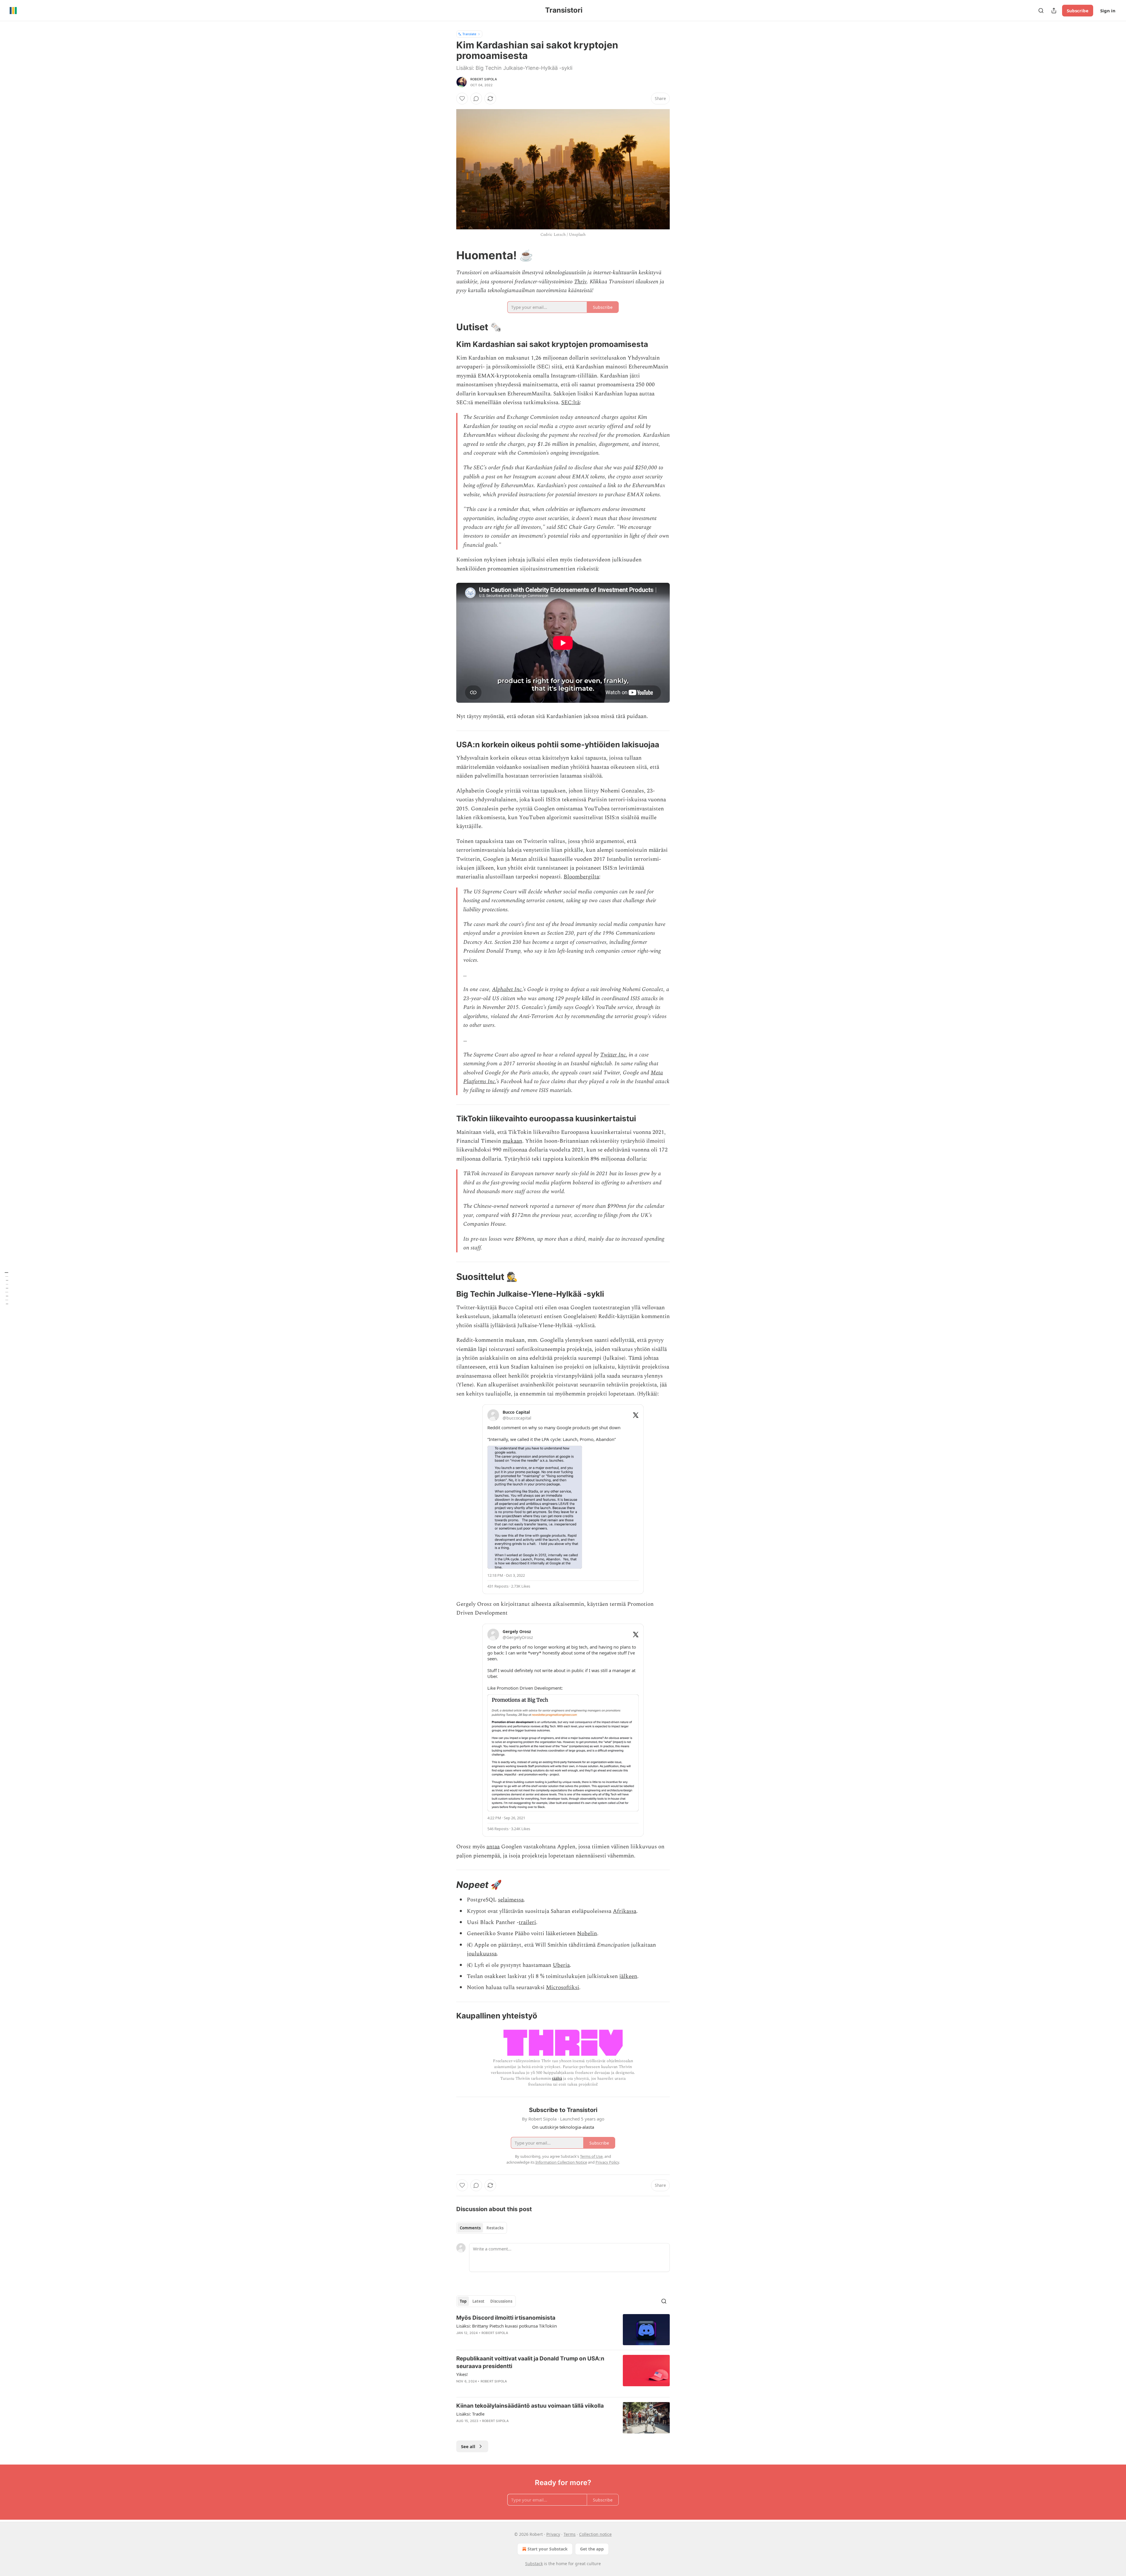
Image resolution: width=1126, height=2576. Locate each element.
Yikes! (462, 2374)
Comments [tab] (470, 2228)
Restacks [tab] (495, 2228)
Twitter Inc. (614, 1055)
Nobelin (587, 1934)
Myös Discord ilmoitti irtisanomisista (506, 2318)
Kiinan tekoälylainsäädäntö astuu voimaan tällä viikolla (530, 2406)
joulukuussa (482, 1954)
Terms (570, 2534)
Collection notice (595, 2534)
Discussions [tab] (501, 2301)
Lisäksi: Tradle (470, 2414)
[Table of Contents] (6, 1288)
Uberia (561, 1965)
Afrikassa (625, 1911)
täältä (557, 2078)
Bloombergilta (581, 877)
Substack (534, 2564)
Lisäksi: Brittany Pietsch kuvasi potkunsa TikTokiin (507, 2326)
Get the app (592, 2549)
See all (468, 2446)
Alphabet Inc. (507, 989)
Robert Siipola (484, 79)
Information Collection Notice (561, 2162)
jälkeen (628, 1976)
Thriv (580, 282)
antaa (493, 1847)
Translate (469, 34)
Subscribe (1078, 11)
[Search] (1041, 11)
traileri (527, 1922)
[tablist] (482, 2228)
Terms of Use (591, 2156)
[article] (563, 2330)
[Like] (462, 99)
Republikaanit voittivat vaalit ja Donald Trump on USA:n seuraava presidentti (530, 2362)
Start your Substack (548, 2549)
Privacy (553, 2534)
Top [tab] (463, 2301)
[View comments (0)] (476, 99)
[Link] (448, 255)
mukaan (512, 1141)
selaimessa (511, 1900)
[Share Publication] (1054, 11)
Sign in (1108, 11)
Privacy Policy (607, 2162)
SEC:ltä (570, 403)
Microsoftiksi (563, 1988)
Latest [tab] (478, 2301)
